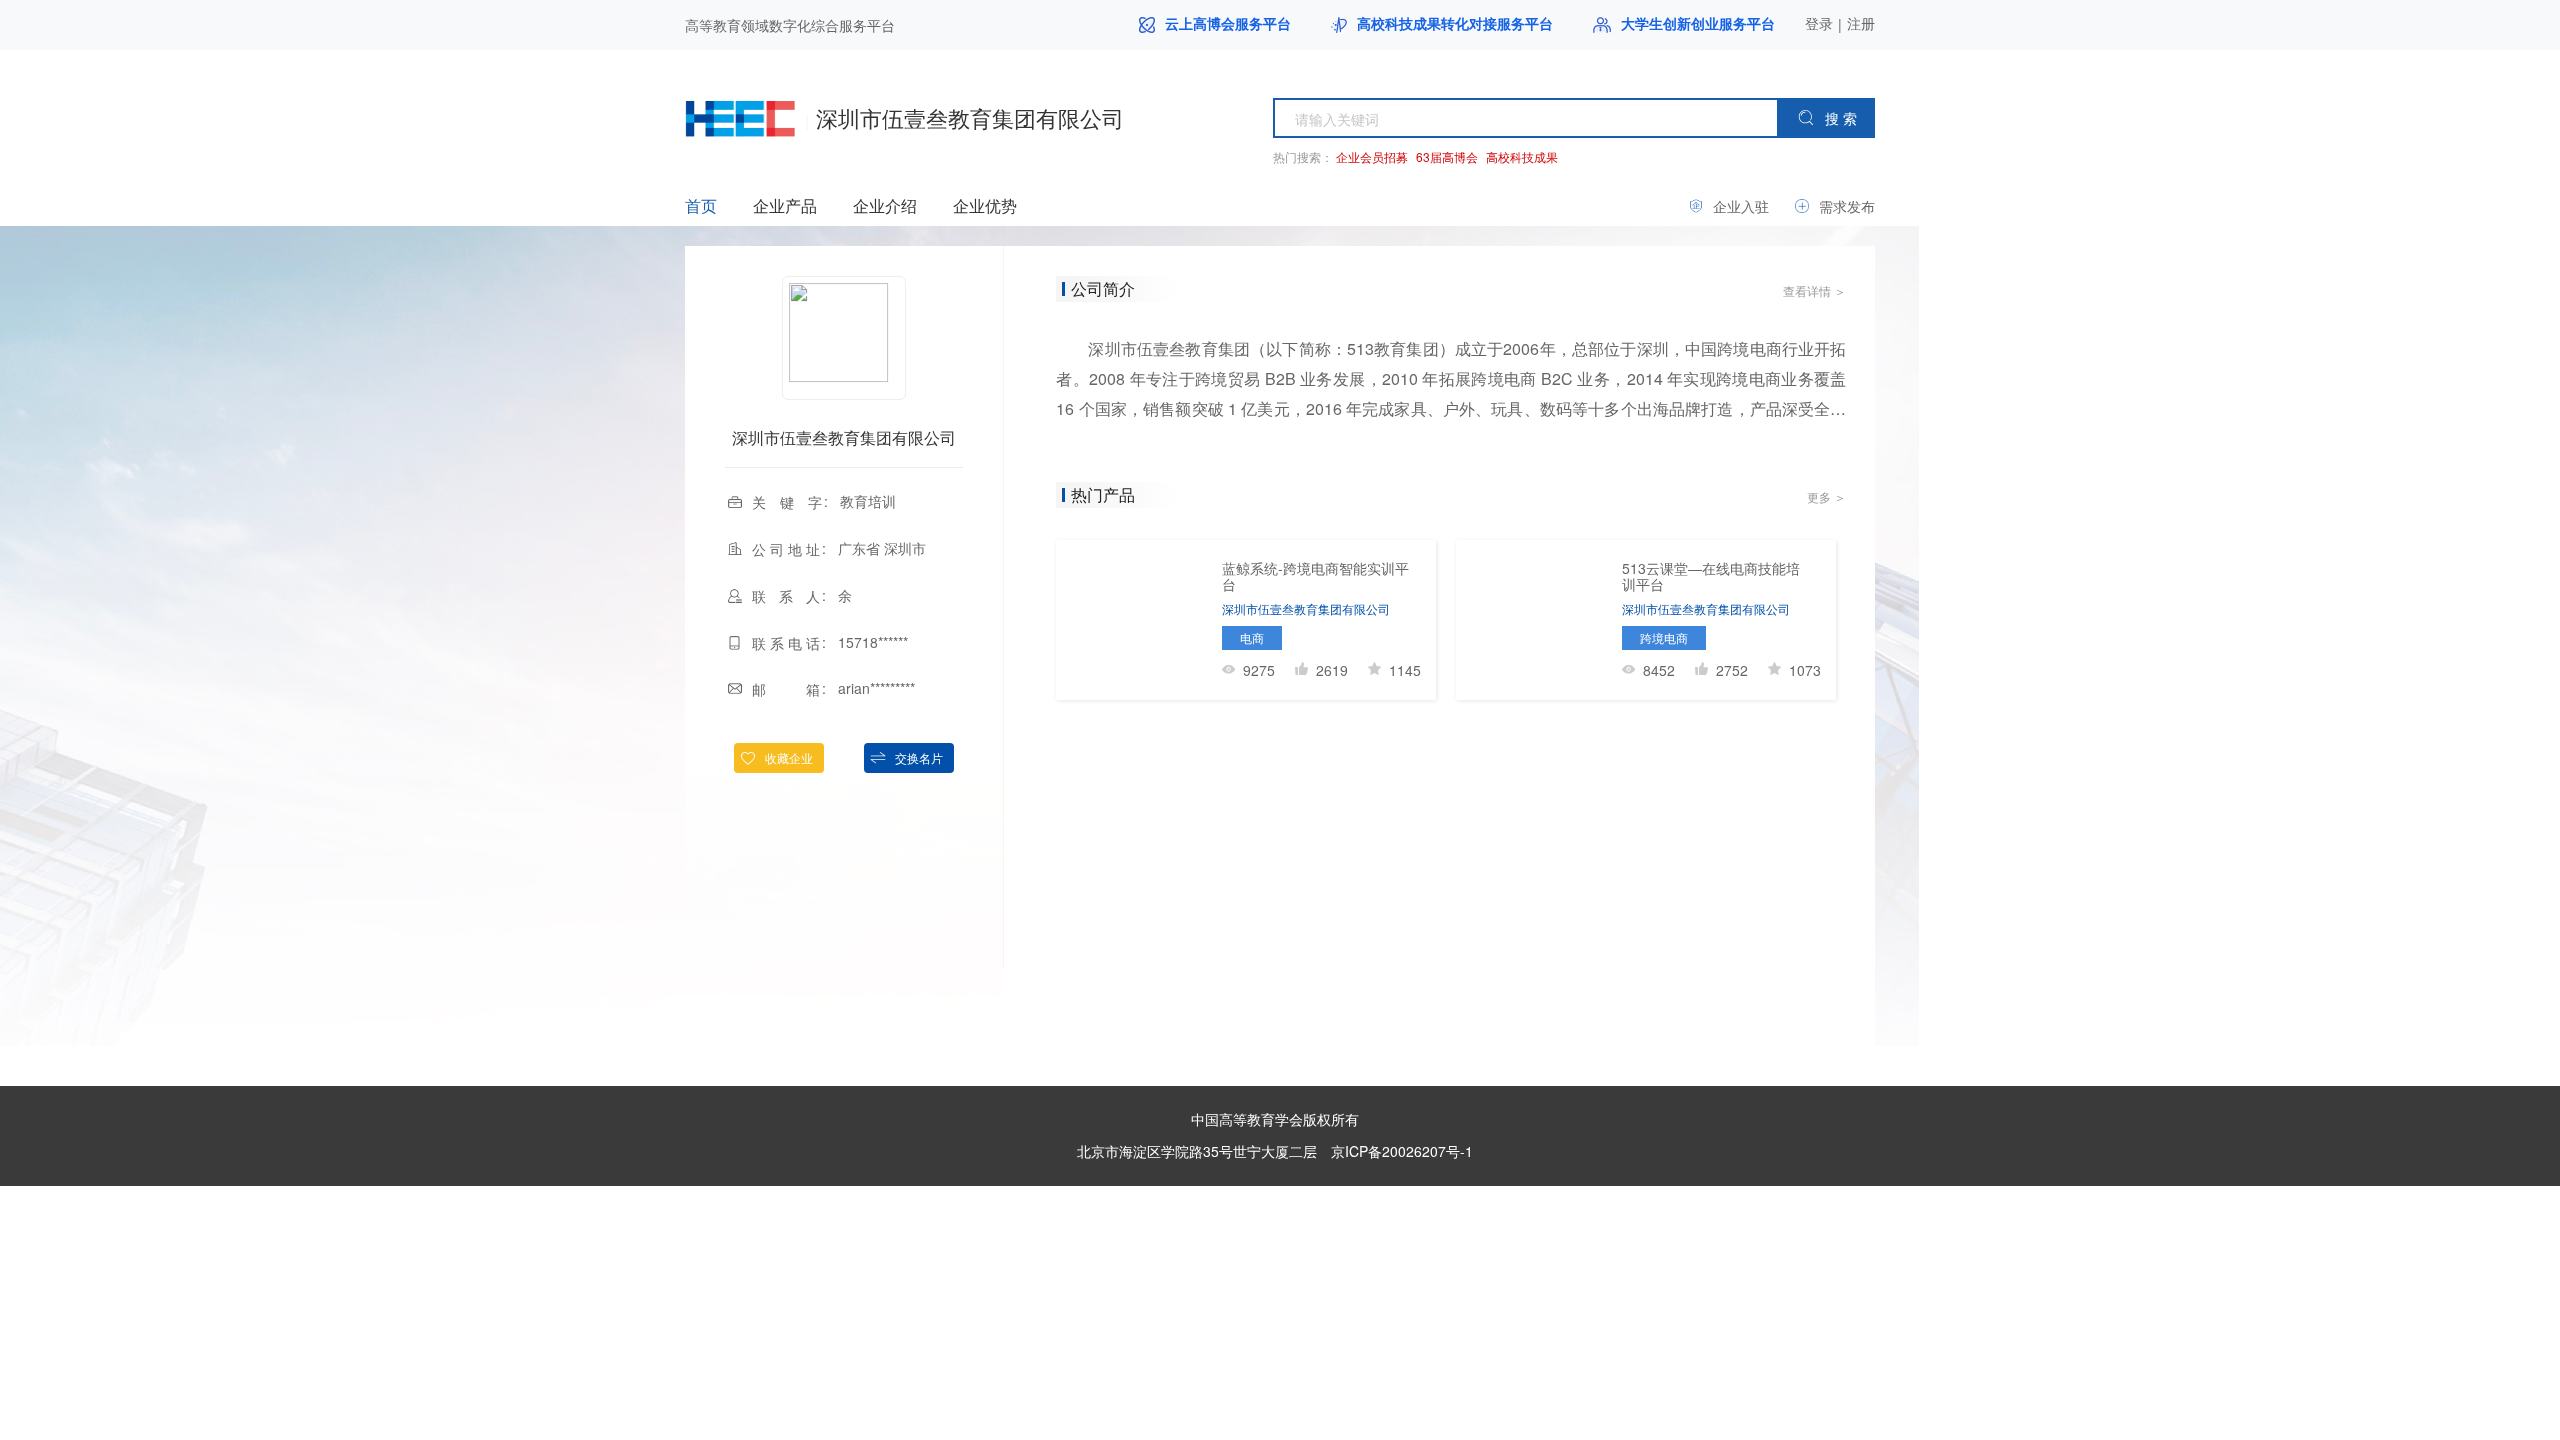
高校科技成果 (1522, 156)
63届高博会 (1447, 156)
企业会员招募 (1372, 156)
